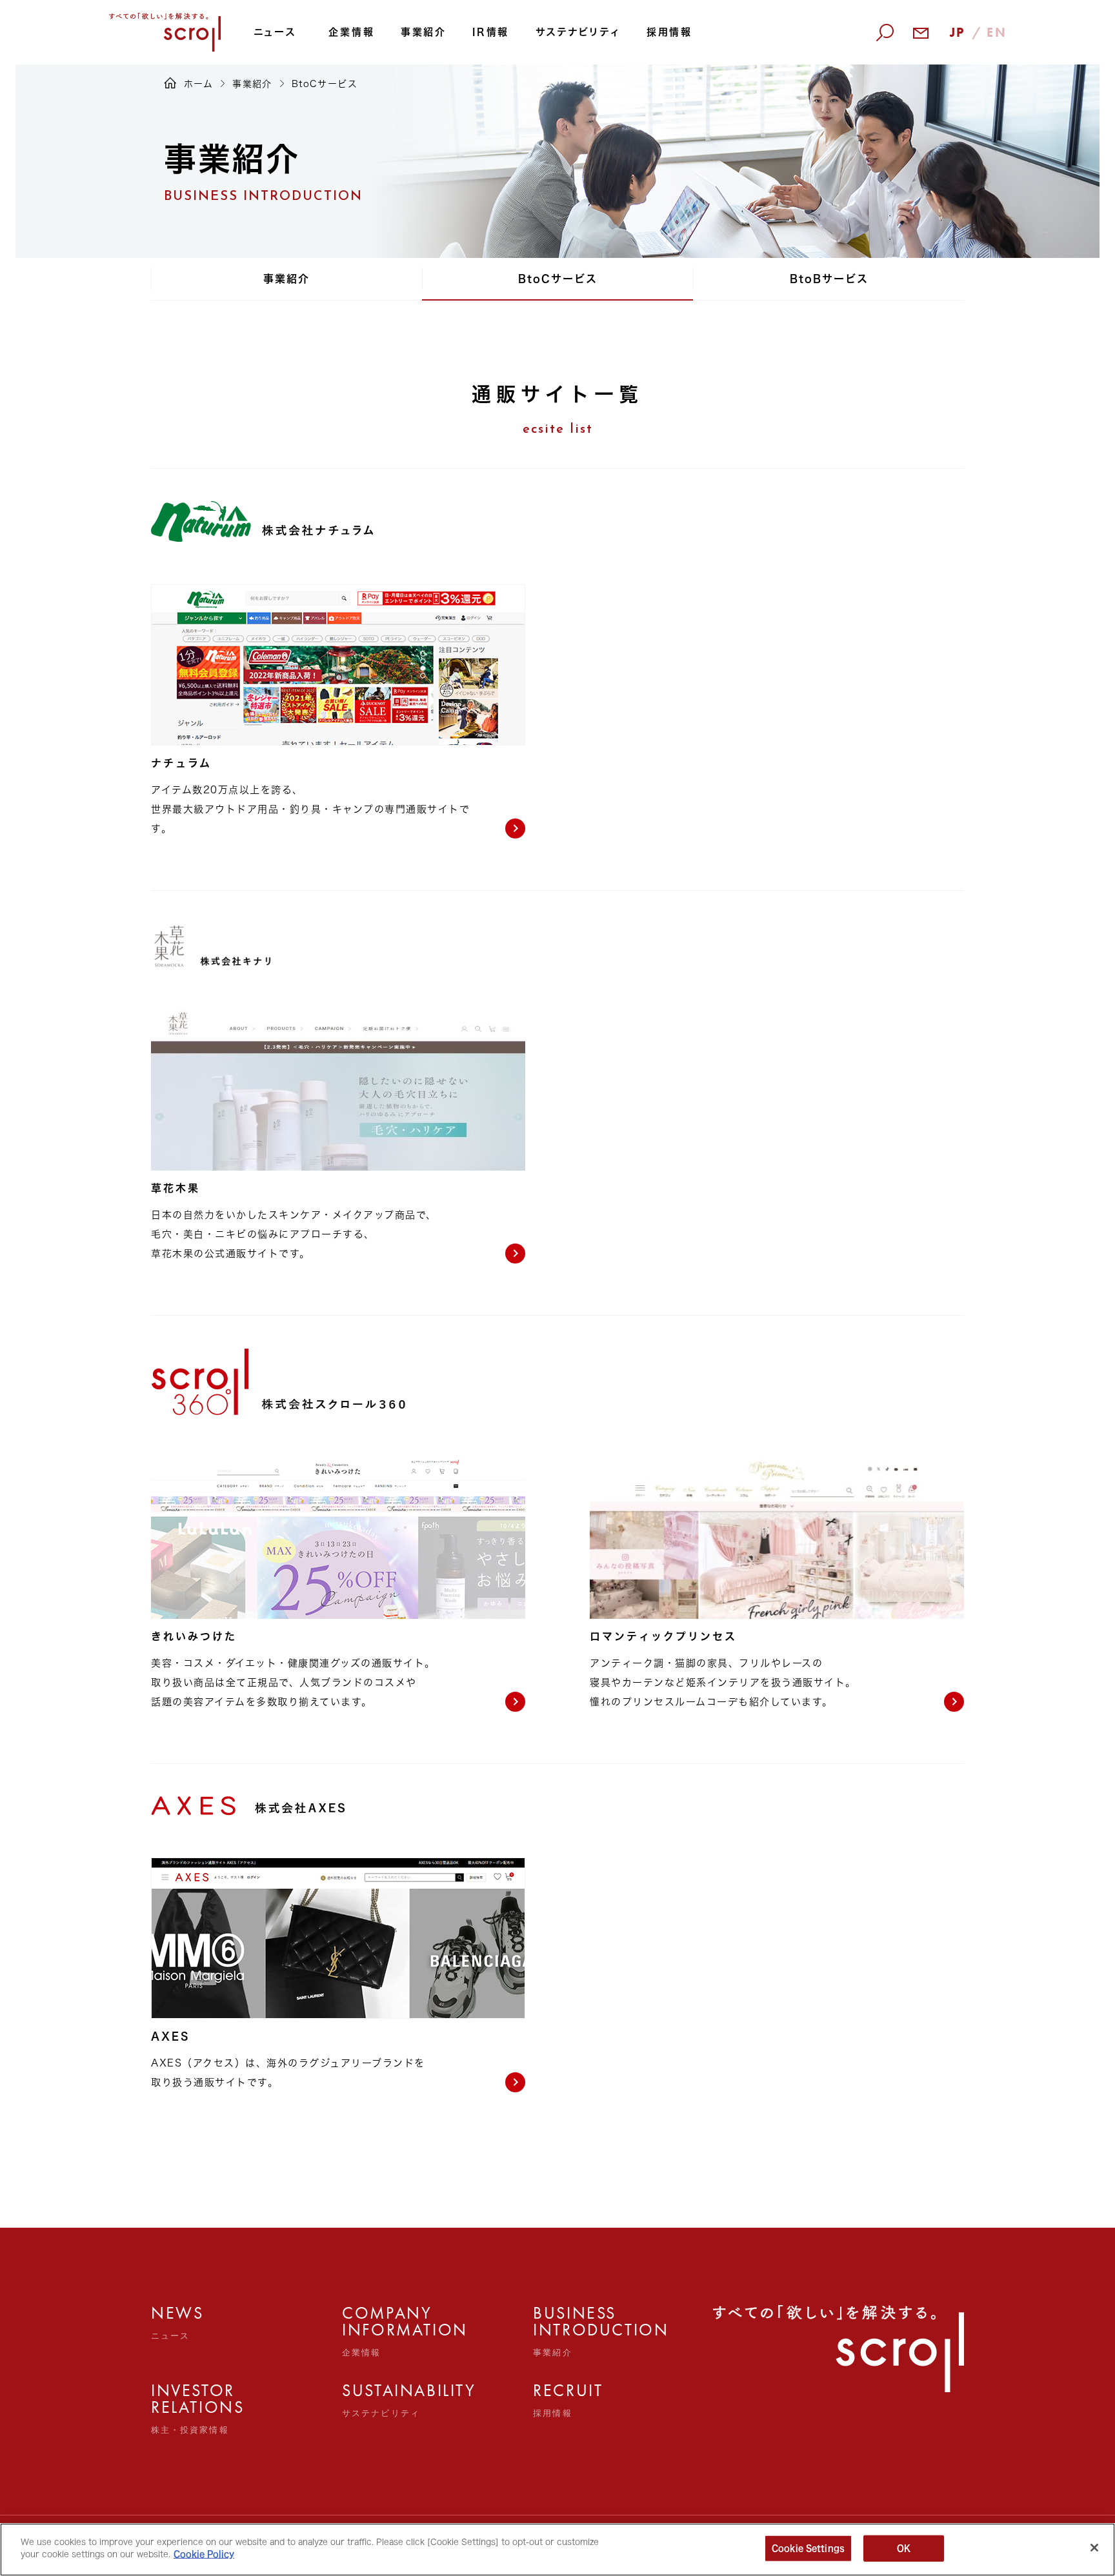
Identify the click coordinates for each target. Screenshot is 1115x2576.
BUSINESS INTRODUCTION (562, 2331)
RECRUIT (562, 2400)
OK (904, 2549)
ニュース (275, 32)
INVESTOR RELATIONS (180, 2408)
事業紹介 (424, 32)
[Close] (1094, 2548)
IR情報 (491, 32)
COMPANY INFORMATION (371, 2331)
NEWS (177, 2323)
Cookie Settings (808, 2549)
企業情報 (351, 32)
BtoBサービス (829, 279)
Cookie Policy (204, 2554)
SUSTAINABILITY (371, 2400)
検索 (869, 104)
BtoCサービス (558, 279)
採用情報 (669, 32)
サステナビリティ (578, 32)
